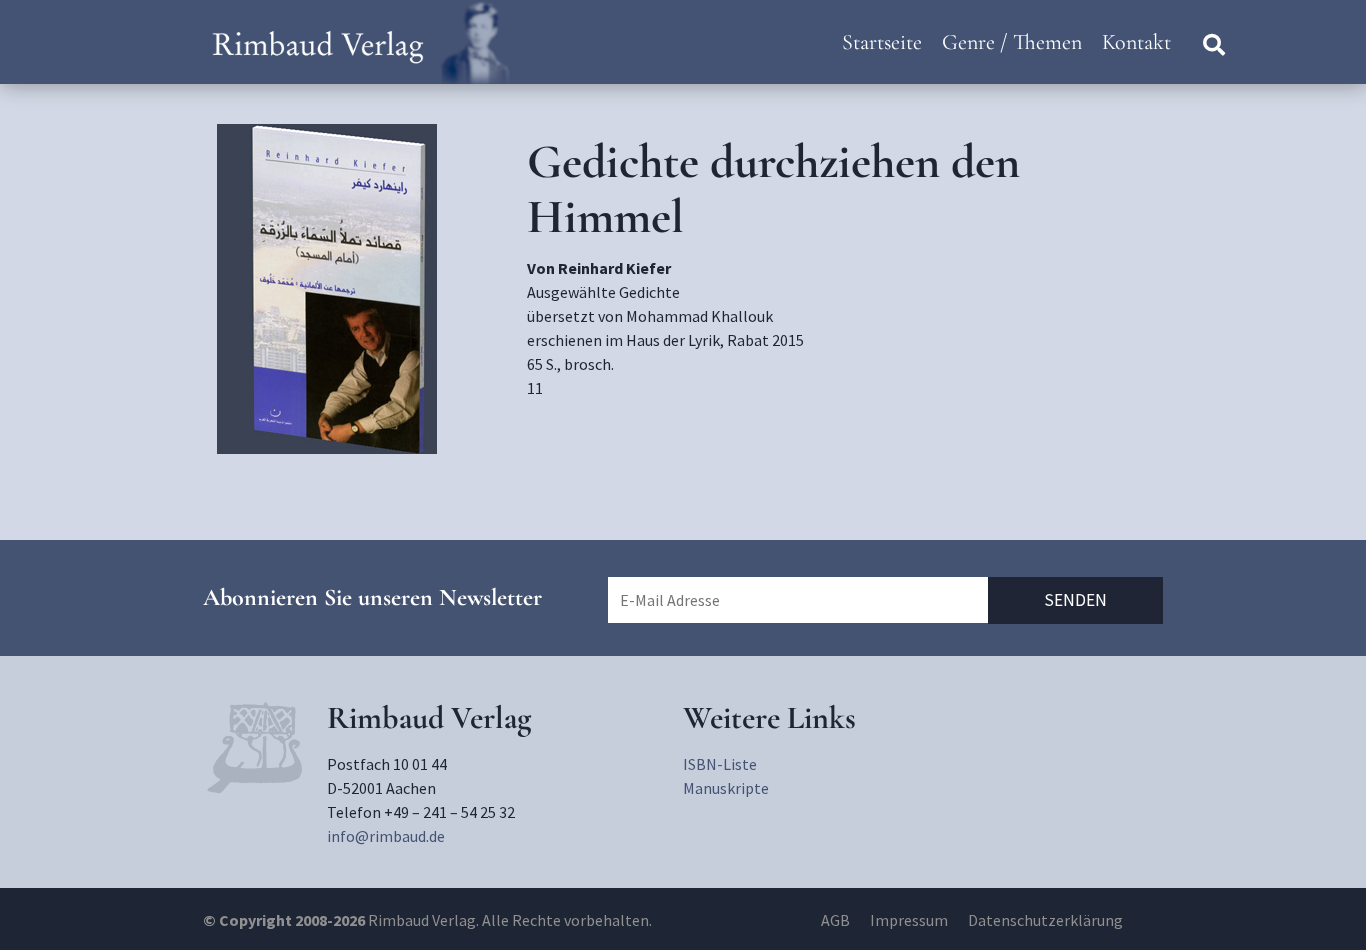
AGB (835, 920)
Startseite (882, 42)
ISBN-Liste (720, 764)
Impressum (909, 920)
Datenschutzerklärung (1045, 920)
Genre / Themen (1012, 42)
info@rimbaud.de (386, 836)
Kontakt (1136, 42)
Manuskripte (726, 788)
